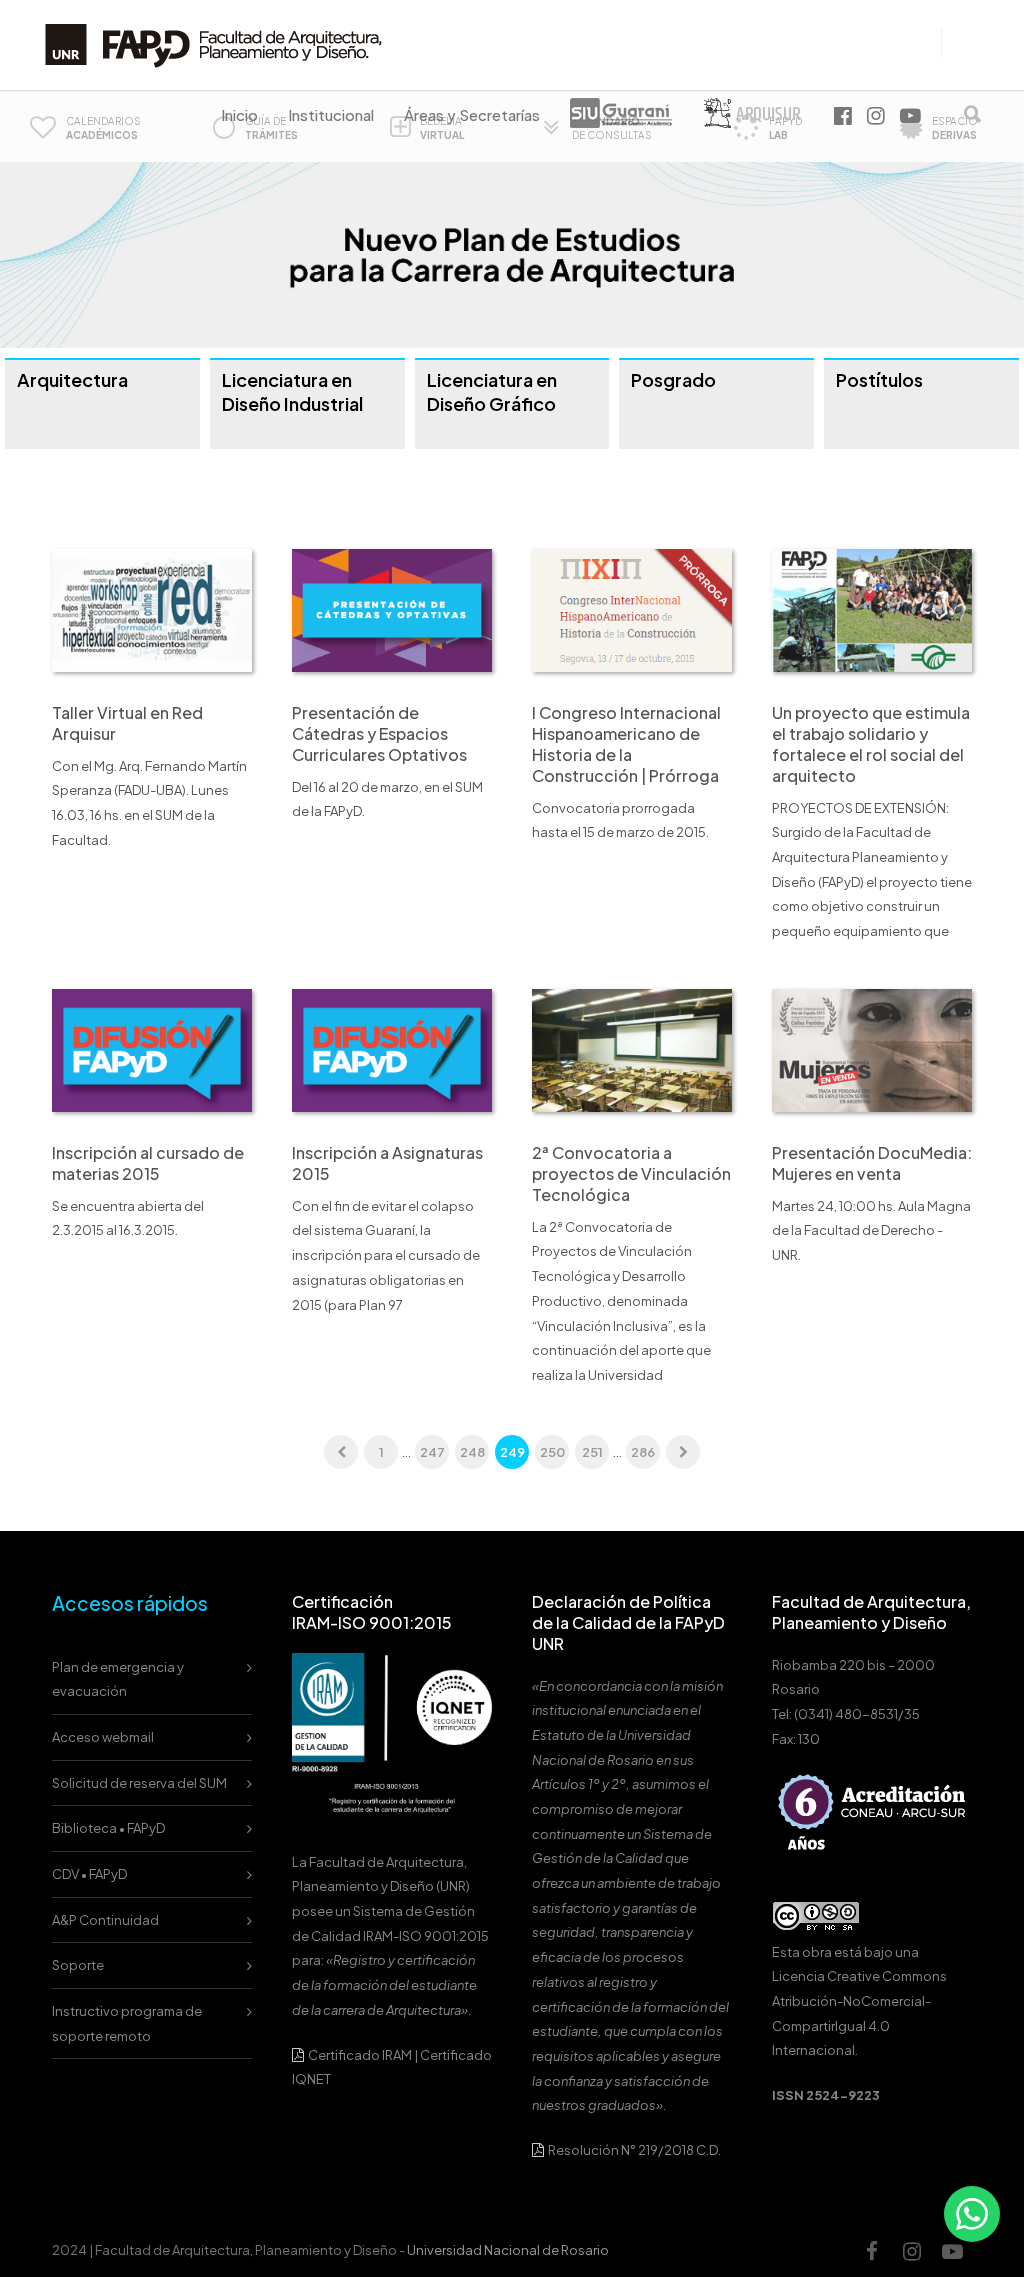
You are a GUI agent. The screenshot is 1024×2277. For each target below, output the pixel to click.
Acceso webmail (103, 1737)
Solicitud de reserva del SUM (139, 1783)
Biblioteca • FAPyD (108, 1828)
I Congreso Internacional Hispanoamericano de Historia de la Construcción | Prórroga (626, 744)
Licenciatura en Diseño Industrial (292, 391)
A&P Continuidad (105, 1920)
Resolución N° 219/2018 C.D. (633, 2150)
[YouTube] (952, 2251)
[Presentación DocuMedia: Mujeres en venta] (872, 1049)
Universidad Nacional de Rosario (508, 2250)
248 (472, 1452)
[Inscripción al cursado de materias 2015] (152, 1049)
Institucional (331, 114)
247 (432, 1452)
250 (552, 1452)
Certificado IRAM (360, 2055)
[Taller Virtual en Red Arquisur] (152, 609)
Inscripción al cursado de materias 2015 (148, 1163)
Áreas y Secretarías (472, 114)
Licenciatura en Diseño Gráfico (492, 391)
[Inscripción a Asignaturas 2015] (392, 1049)
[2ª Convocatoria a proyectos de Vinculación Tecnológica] (632, 1049)
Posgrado (673, 379)
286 (643, 1452)
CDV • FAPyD (89, 1874)
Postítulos (879, 379)
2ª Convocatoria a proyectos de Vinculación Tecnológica (631, 1173)
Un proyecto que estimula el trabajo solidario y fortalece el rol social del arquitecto (871, 744)
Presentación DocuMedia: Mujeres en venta (872, 1163)
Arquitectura (72, 379)
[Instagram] (912, 2251)
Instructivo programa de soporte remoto (127, 2023)
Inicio (239, 114)
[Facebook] (872, 2251)
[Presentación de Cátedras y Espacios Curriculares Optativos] (392, 609)
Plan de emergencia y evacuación (118, 1679)
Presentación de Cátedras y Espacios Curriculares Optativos (379, 733)
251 (592, 1452)
